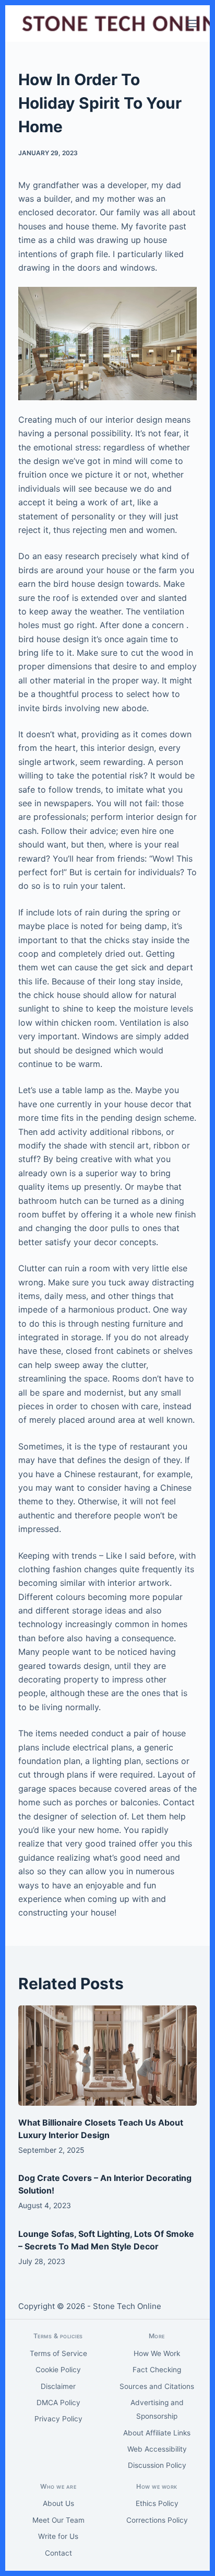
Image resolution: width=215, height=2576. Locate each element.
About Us (58, 2503)
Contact (58, 2553)
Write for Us (58, 2536)
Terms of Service (58, 2353)
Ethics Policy (157, 2503)
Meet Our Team (58, 2520)
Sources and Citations (157, 2386)
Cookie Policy (58, 2370)
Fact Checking (157, 2370)
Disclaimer (58, 2386)
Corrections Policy (157, 2520)
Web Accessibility (157, 2449)
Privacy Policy (58, 2419)
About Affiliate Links (157, 2433)
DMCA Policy (58, 2403)
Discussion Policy (157, 2465)
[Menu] (192, 24)
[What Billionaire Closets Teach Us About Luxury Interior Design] (108, 2056)
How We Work (157, 2353)
